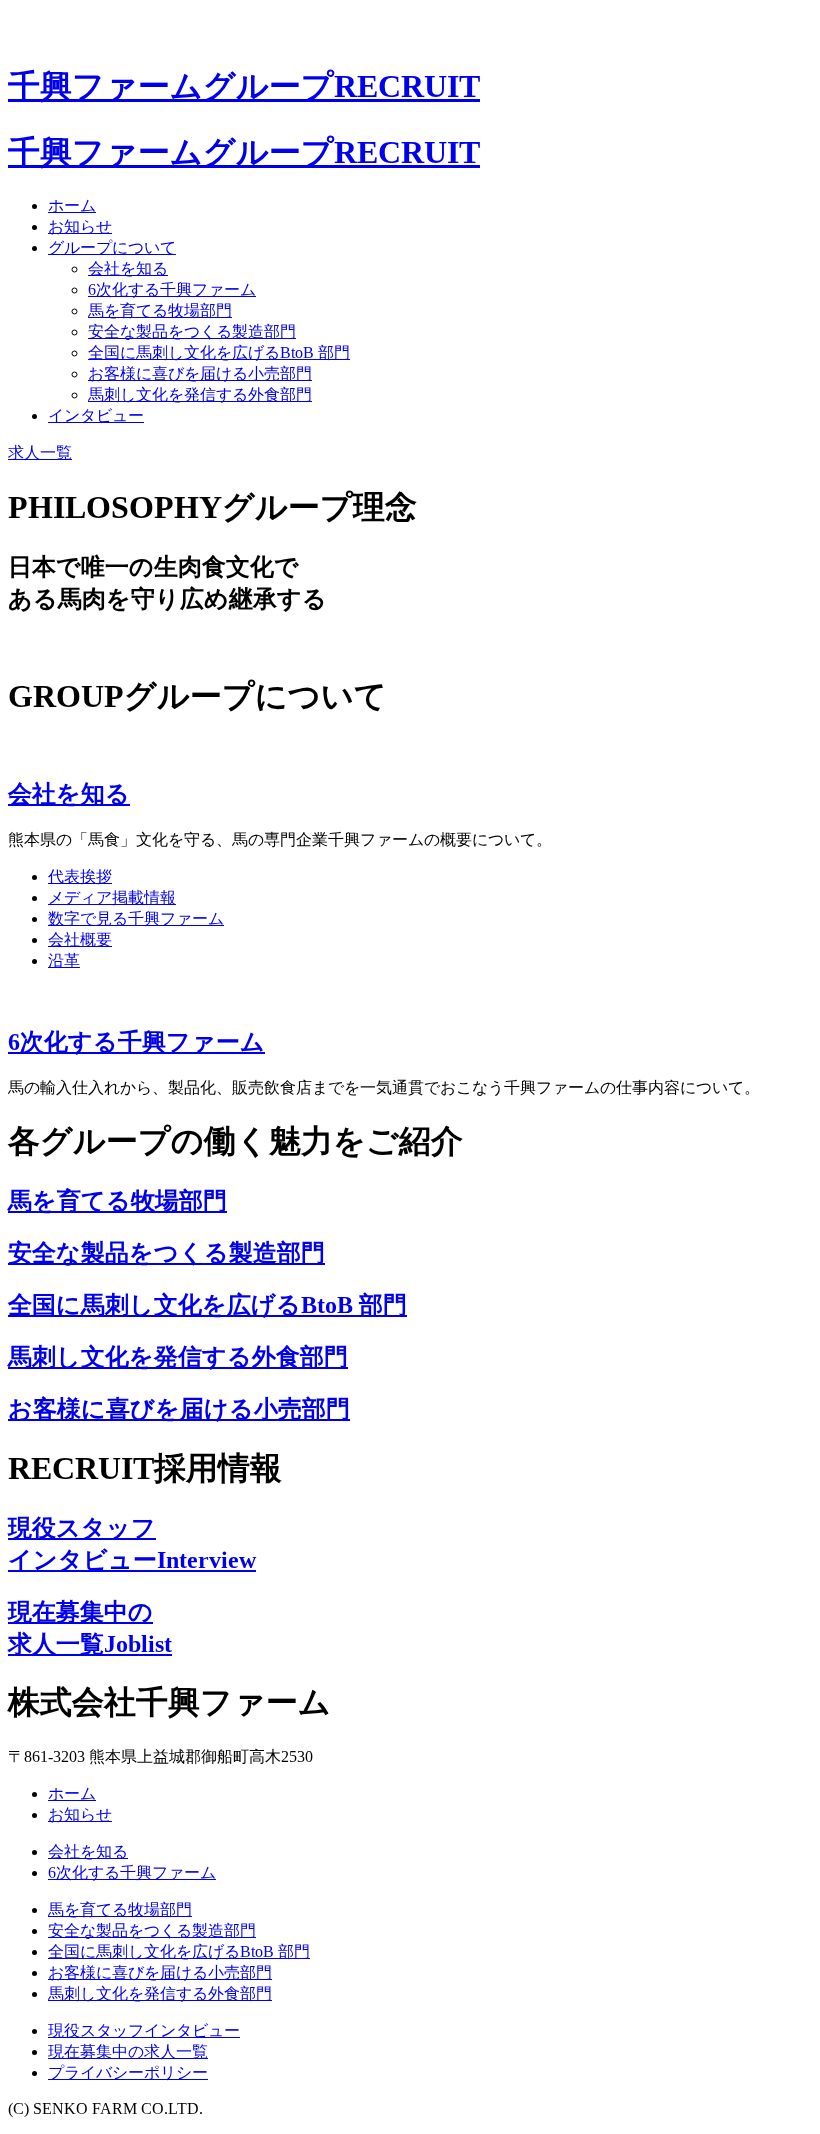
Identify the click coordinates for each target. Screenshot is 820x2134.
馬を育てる (160, 310)
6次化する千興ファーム (172, 289)
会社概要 (80, 939)
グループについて (112, 247)
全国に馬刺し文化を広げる (219, 352)
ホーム (72, 205)
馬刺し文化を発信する (200, 394)
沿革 (64, 960)
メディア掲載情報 (112, 897)
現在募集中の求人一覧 (128, 2051)
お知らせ (80, 226)
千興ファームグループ (244, 86)
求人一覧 (40, 452)
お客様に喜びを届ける (200, 373)
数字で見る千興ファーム (136, 918)
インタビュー (96, 415)
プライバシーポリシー (128, 2072)
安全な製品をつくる (192, 331)
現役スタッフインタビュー (144, 2030)
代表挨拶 (80, 876)
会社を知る (128, 268)
